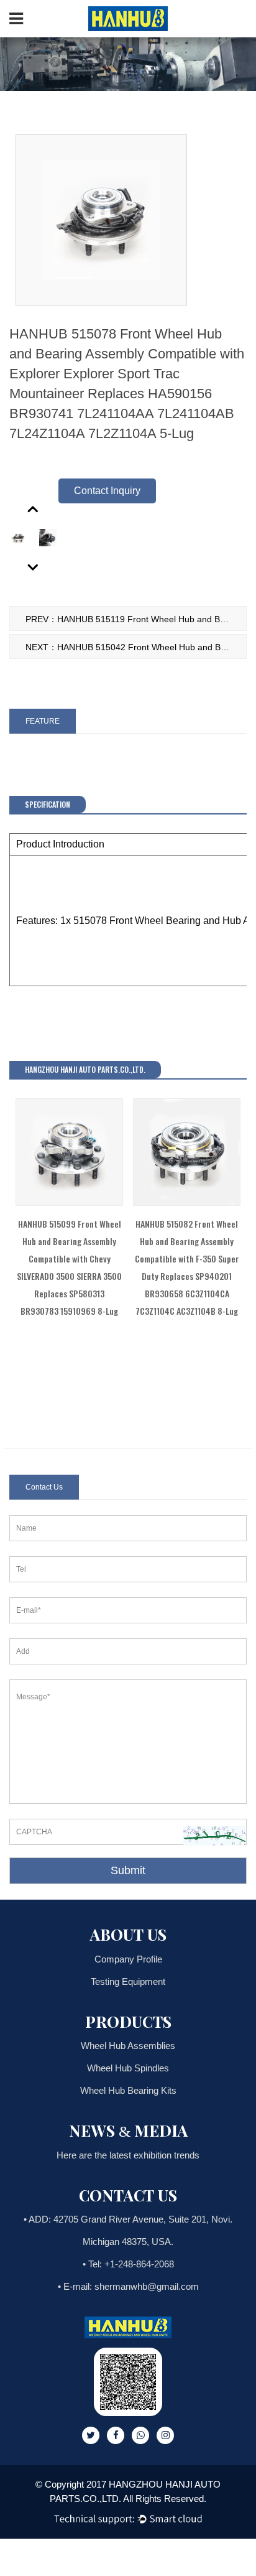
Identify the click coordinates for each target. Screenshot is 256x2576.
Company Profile (128, 1959)
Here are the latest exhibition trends (128, 2155)
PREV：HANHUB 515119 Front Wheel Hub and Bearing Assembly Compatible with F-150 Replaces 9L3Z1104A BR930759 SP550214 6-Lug (136, 619)
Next (34, 567)
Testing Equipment (128, 1981)
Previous (34, 508)
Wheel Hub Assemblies (128, 2046)
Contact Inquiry (107, 491)
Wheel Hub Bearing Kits (128, 2090)
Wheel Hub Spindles (128, 2068)
